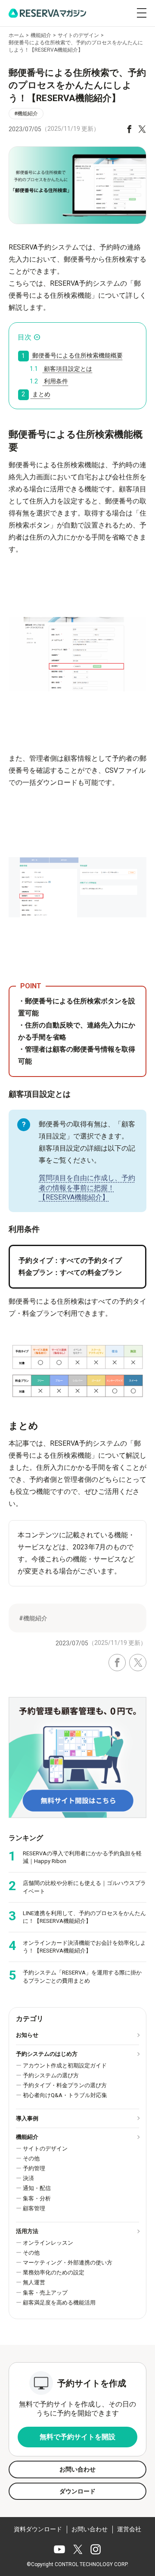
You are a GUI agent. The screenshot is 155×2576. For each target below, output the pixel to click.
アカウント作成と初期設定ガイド (65, 2065)
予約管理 (34, 2168)
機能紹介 (27, 2137)
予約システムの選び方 (51, 2075)
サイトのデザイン (45, 2149)
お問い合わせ (90, 2529)
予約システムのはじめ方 (47, 2054)
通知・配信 (37, 2188)
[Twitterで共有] (142, 129)
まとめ (36, 394)
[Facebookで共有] (129, 129)
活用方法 (27, 2231)
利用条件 (49, 381)
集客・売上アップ (45, 2293)
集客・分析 (37, 2198)
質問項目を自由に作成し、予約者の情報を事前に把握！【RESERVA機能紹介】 (87, 1188)
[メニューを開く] (142, 13)
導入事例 (27, 2118)
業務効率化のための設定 (54, 2272)
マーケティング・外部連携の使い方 (68, 2263)
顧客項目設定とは (61, 369)
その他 (31, 2158)
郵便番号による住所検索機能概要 (72, 356)
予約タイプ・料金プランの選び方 (65, 2085)
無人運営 (34, 2282)
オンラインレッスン (48, 2243)
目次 (25, 337)
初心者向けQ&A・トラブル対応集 (65, 2095)
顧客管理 (34, 2208)
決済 (28, 2178)
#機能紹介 (26, 114)
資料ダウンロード (38, 2529)
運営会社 (129, 2529)
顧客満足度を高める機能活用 (59, 2303)
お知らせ (27, 2035)
